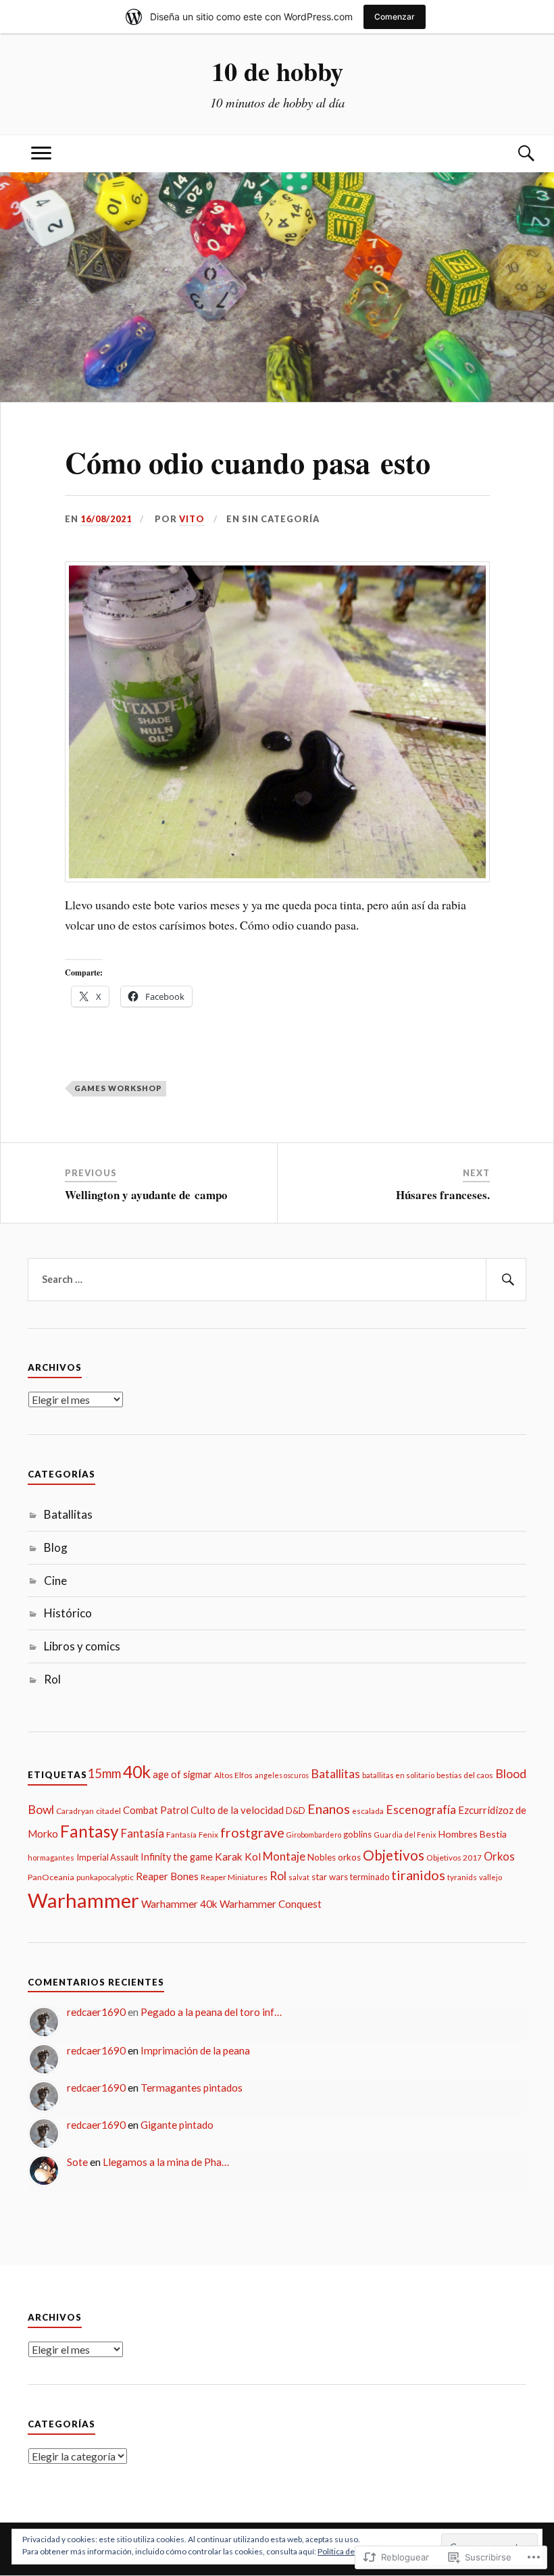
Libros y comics (82, 1646)
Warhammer (83, 1900)
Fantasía (143, 1833)
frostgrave (252, 1832)
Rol (52, 1679)
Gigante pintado (177, 2125)
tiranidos (418, 1875)
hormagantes (51, 1858)
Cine (55, 1581)
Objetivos (394, 1855)
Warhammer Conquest (271, 1904)
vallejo (490, 1877)
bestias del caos (465, 1775)
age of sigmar (182, 1774)
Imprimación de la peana (195, 2050)
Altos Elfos (233, 1775)
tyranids (462, 1877)
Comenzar (395, 17)
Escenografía (421, 1810)
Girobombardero (314, 1835)
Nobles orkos (334, 1857)
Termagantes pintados (192, 2088)
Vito (192, 519)
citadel (108, 1811)
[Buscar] (513, 154)
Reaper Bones (167, 1876)
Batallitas (68, 1514)
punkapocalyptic (105, 1877)
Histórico (68, 1613)
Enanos (329, 1809)
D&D (296, 1811)
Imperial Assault (107, 1857)
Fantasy (90, 1831)
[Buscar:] (277, 1280)
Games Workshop (118, 1088)
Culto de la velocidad (237, 1810)
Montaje (284, 1856)
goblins (357, 1834)
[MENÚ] (41, 154)
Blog (56, 1547)
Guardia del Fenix (405, 1835)
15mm (104, 1773)
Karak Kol (238, 1857)
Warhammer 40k (179, 1904)
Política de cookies (351, 2551)
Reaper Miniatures (234, 1877)
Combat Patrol (156, 1810)
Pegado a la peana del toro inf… (211, 2012)
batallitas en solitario (398, 1775)
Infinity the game (177, 1857)
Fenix (208, 1835)
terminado (370, 1877)
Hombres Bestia (473, 1834)
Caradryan (75, 1811)
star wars (330, 1877)
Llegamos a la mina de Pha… (166, 2162)
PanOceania (51, 1877)
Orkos (499, 1857)
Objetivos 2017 (454, 1858)
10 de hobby (277, 71)
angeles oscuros (282, 1775)
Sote (77, 2162)
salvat (299, 1877)
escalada (368, 1811)
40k (137, 1772)
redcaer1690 (96, 2012)
